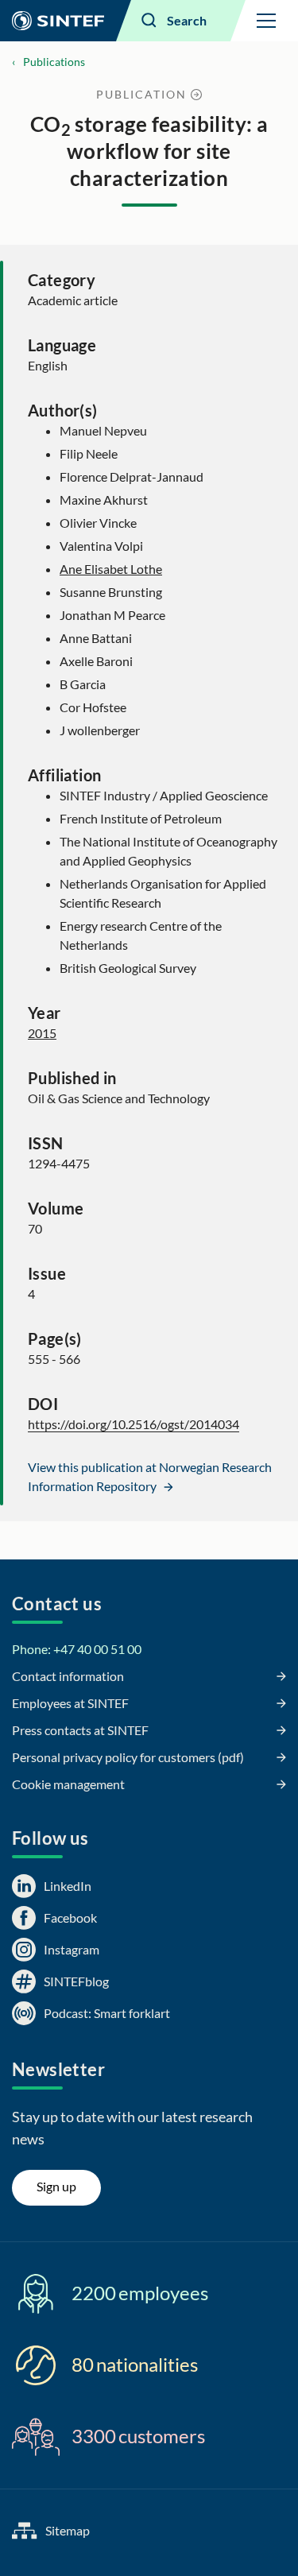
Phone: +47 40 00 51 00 (77, 1649)
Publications (54, 62)
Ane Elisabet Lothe (111, 569)
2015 (42, 1033)
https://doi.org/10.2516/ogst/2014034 (134, 1424)
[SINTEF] (58, 21)
